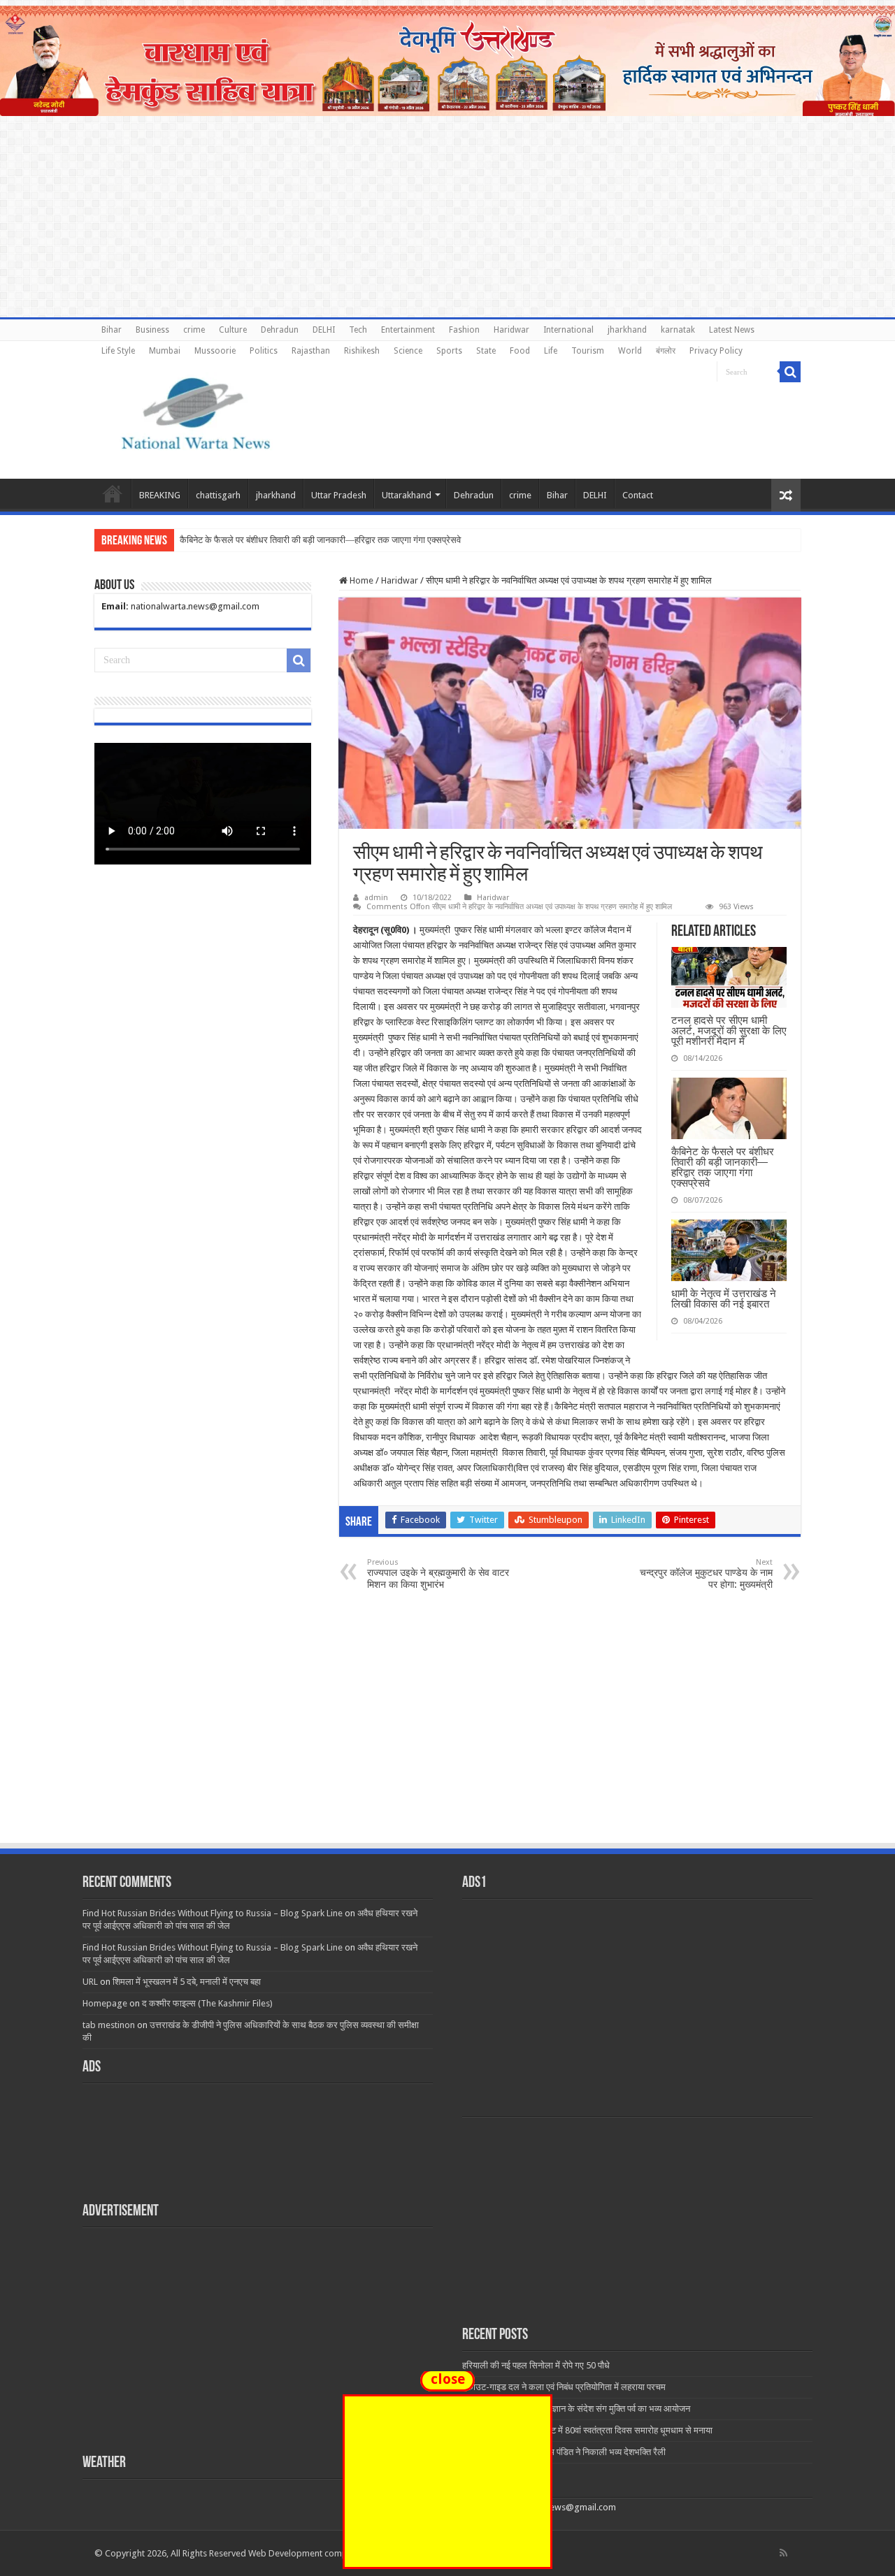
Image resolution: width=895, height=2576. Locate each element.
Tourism (588, 351)
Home (113, 493)
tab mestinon (109, 2025)
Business (152, 330)
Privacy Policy (716, 351)
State (486, 351)
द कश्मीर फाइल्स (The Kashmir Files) (207, 2003)
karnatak (678, 330)
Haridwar (511, 330)
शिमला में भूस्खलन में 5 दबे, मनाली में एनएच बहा (187, 1982)
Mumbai (165, 351)
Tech (358, 330)
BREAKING (160, 495)
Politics (264, 351)
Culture (233, 330)
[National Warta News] (196, 412)
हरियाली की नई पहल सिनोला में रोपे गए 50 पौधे (536, 2365)
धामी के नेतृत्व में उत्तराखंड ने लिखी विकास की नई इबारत (724, 1298)
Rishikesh (362, 351)
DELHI (324, 330)
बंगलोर (666, 351)
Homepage (105, 2003)
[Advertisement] (447, 1737)
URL (90, 1982)
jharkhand (627, 330)
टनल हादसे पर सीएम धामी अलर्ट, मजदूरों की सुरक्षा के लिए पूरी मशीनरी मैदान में (729, 1030)
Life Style (118, 351)
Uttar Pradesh (339, 495)
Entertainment (408, 330)
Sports (449, 351)
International (568, 330)
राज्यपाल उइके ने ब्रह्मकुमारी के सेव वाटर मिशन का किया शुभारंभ (438, 1574)
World (630, 351)
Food (520, 351)
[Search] (790, 372)
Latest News (732, 330)
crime (194, 330)
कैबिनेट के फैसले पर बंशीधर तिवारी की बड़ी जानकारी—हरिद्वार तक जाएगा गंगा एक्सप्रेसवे (723, 1167)
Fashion (464, 330)
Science (408, 351)
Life (551, 351)
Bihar (112, 330)
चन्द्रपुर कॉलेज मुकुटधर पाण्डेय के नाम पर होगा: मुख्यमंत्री (706, 1574)
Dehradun (280, 330)
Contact (638, 495)
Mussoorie (215, 351)
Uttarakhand (407, 495)
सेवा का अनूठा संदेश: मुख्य (221, 540)
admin (376, 898)
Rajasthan (311, 351)
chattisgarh (218, 495)
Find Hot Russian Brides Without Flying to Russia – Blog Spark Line (213, 1913)
